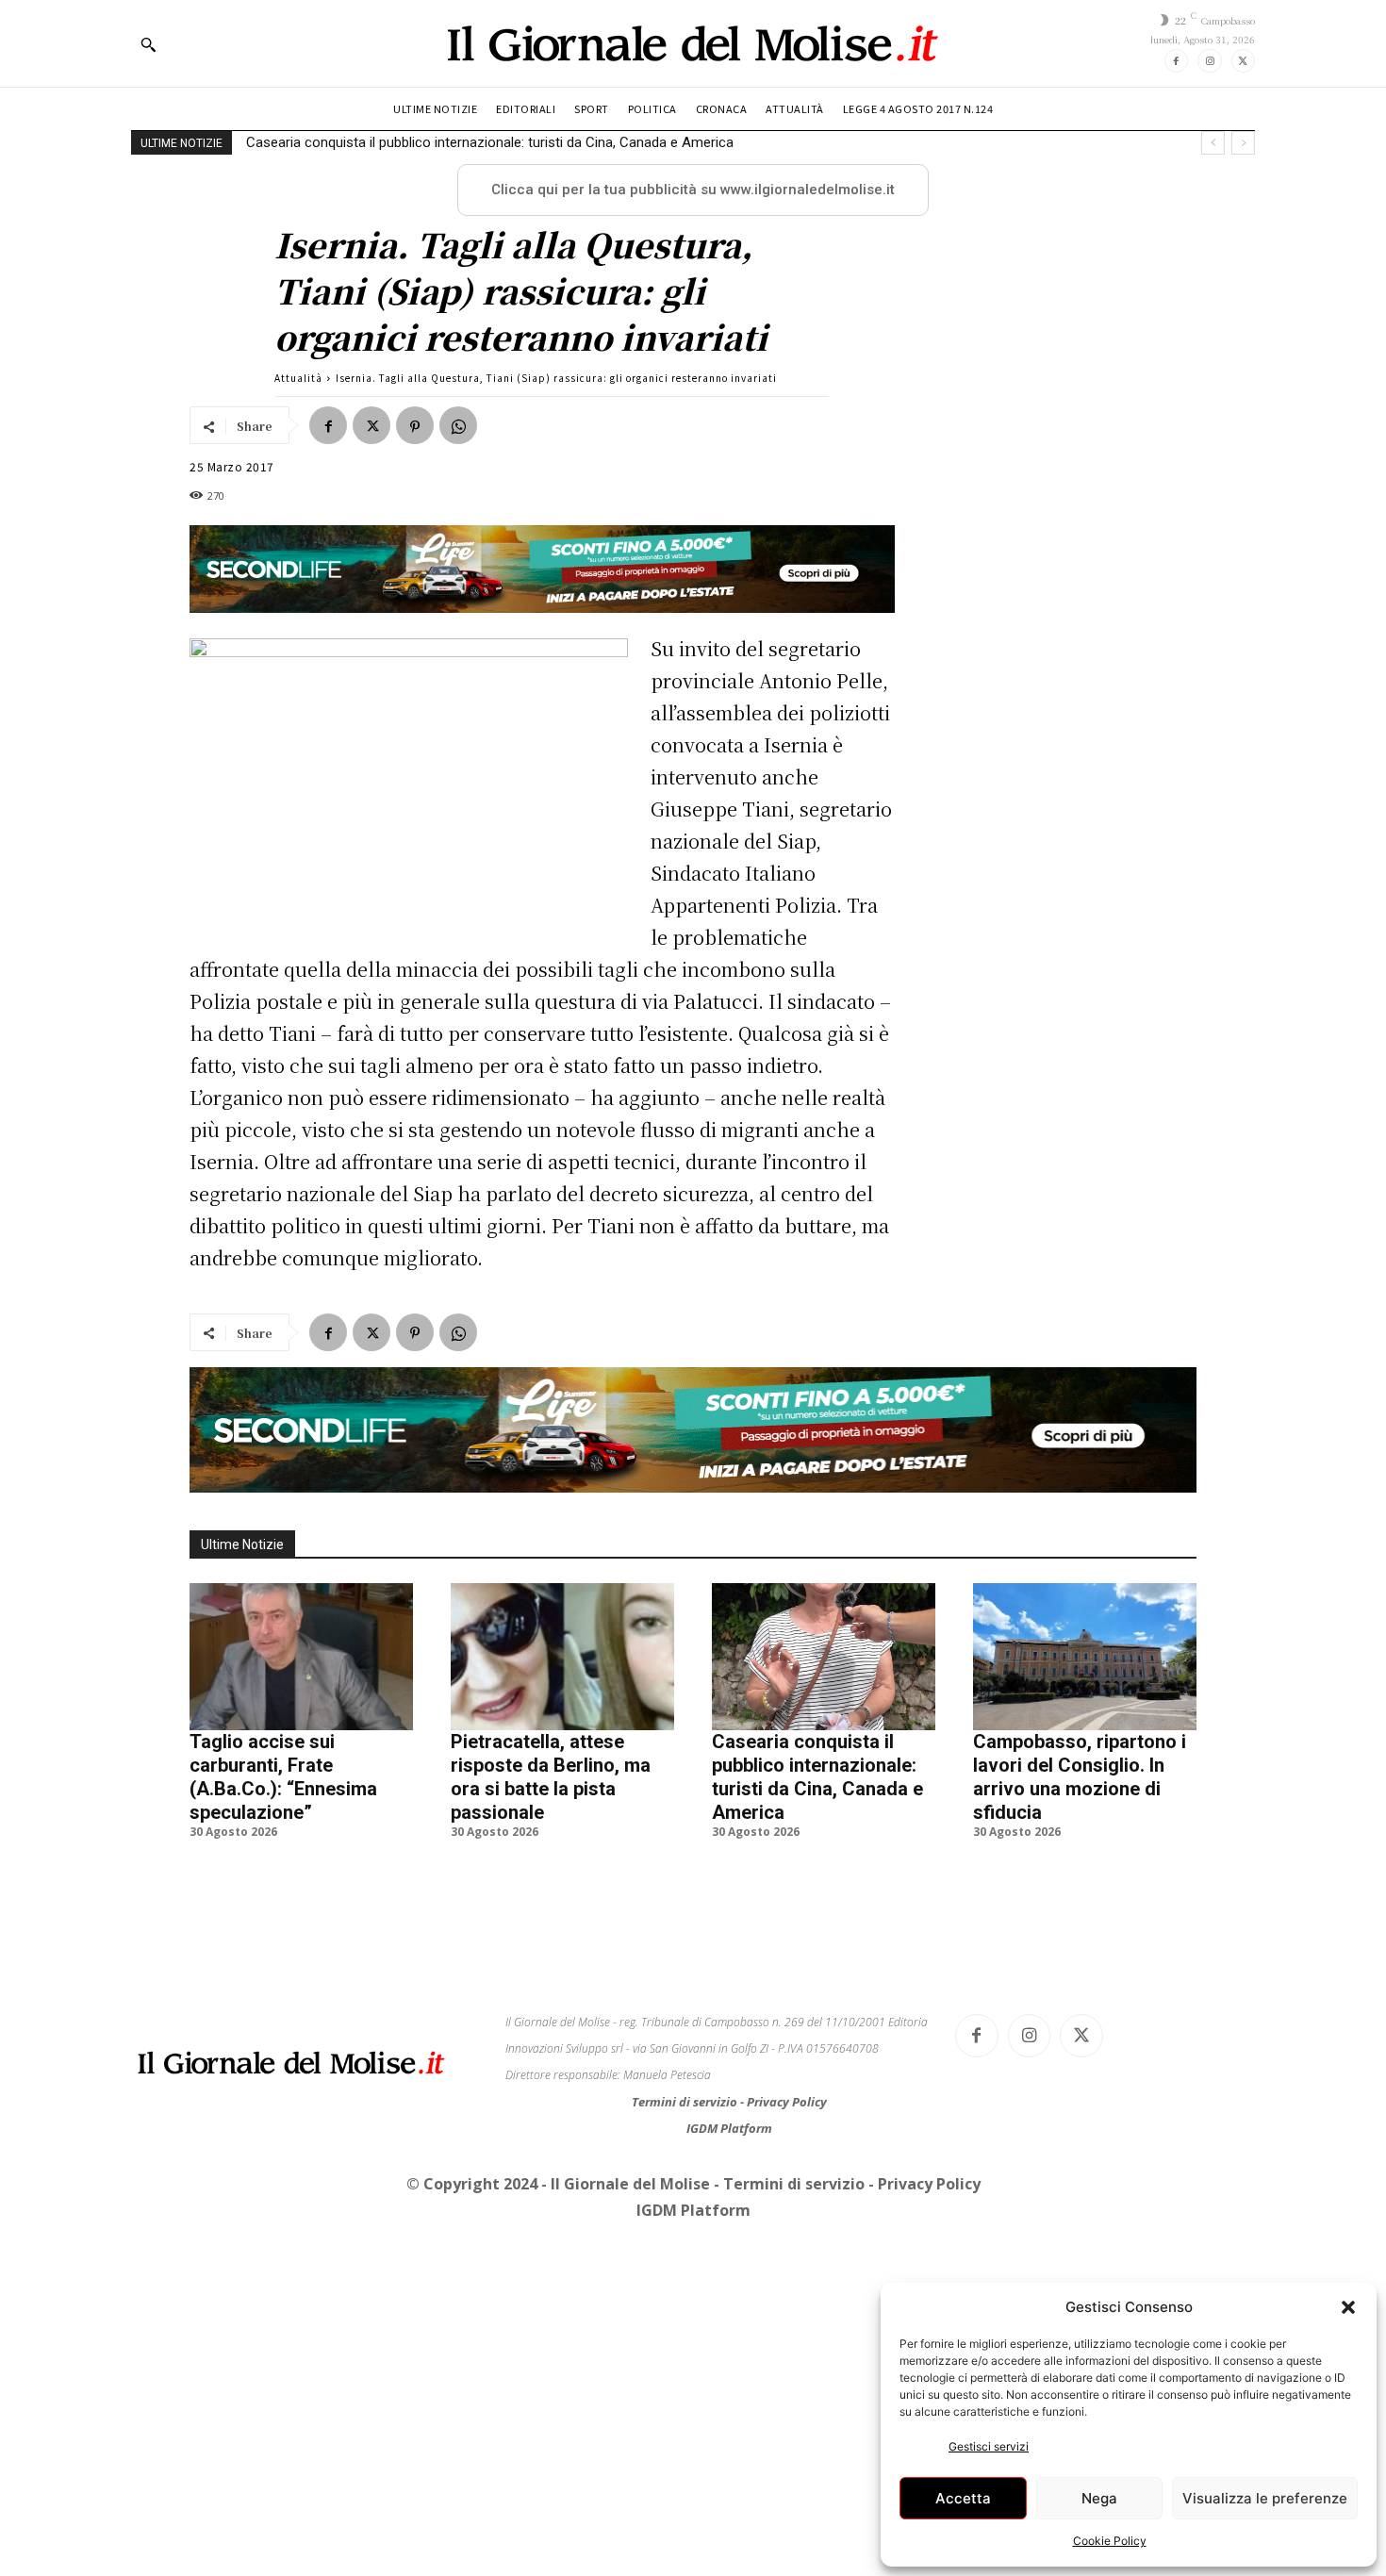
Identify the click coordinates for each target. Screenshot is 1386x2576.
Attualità (298, 378)
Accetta (963, 2498)
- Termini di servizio (791, 2184)
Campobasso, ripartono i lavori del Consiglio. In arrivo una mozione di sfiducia (487, 142)
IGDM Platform (729, 2128)
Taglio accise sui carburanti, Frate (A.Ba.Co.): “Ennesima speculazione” (283, 1777)
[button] (1348, 2307)
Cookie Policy (1110, 2541)
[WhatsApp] (458, 425)
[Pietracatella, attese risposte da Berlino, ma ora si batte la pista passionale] (562, 1657)
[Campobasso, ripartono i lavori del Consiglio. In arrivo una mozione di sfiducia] (1085, 1657)
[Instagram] (1209, 61)
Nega (1099, 2498)
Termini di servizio (686, 2102)
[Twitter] (1243, 61)
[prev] (1213, 143)
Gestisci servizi (989, 2446)
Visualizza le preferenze (1265, 2498)
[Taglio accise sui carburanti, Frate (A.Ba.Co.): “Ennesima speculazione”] (301, 1657)
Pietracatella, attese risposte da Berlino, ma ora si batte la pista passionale (551, 1777)
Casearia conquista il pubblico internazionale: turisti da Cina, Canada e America (817, 1777)
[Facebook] (1176, 61)
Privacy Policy (787, 2102)
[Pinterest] (415, 425)
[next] (1243, 143)
